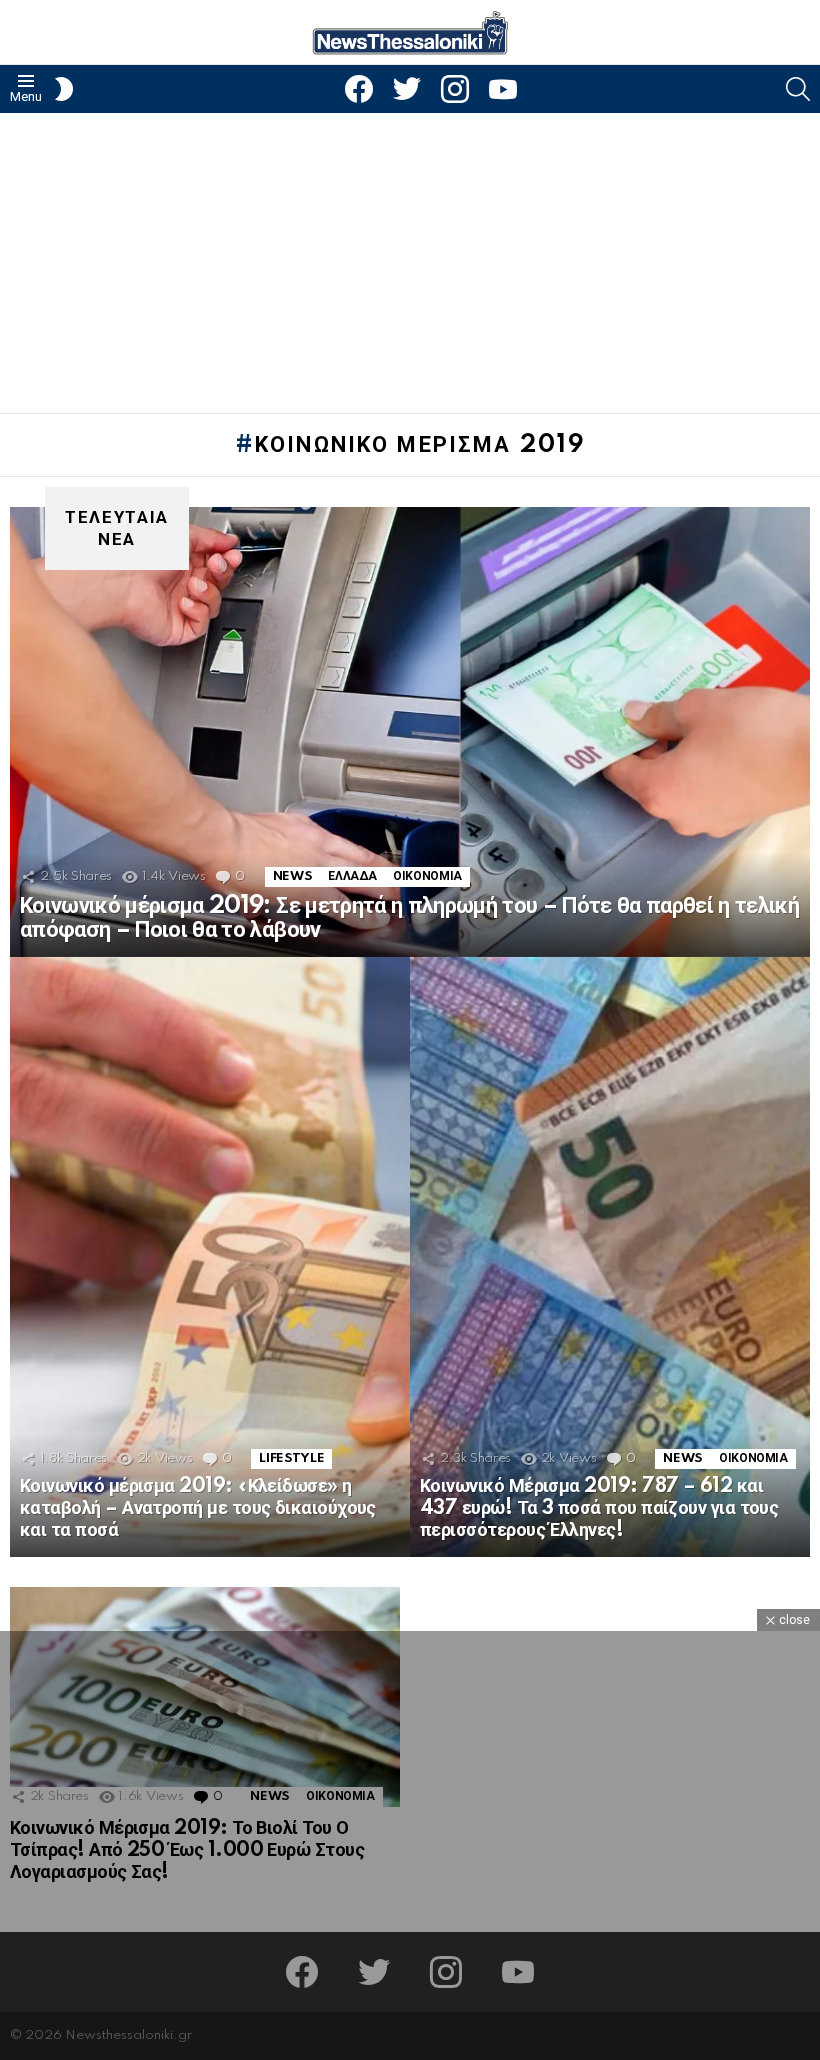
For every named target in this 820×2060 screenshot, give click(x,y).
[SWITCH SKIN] (64, 89)
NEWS (293, 876)
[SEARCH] (798, 89)
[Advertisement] (410, 263)
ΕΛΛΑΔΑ (352, 876)
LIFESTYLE (291, 1458)
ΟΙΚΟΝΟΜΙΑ (427, 876)
